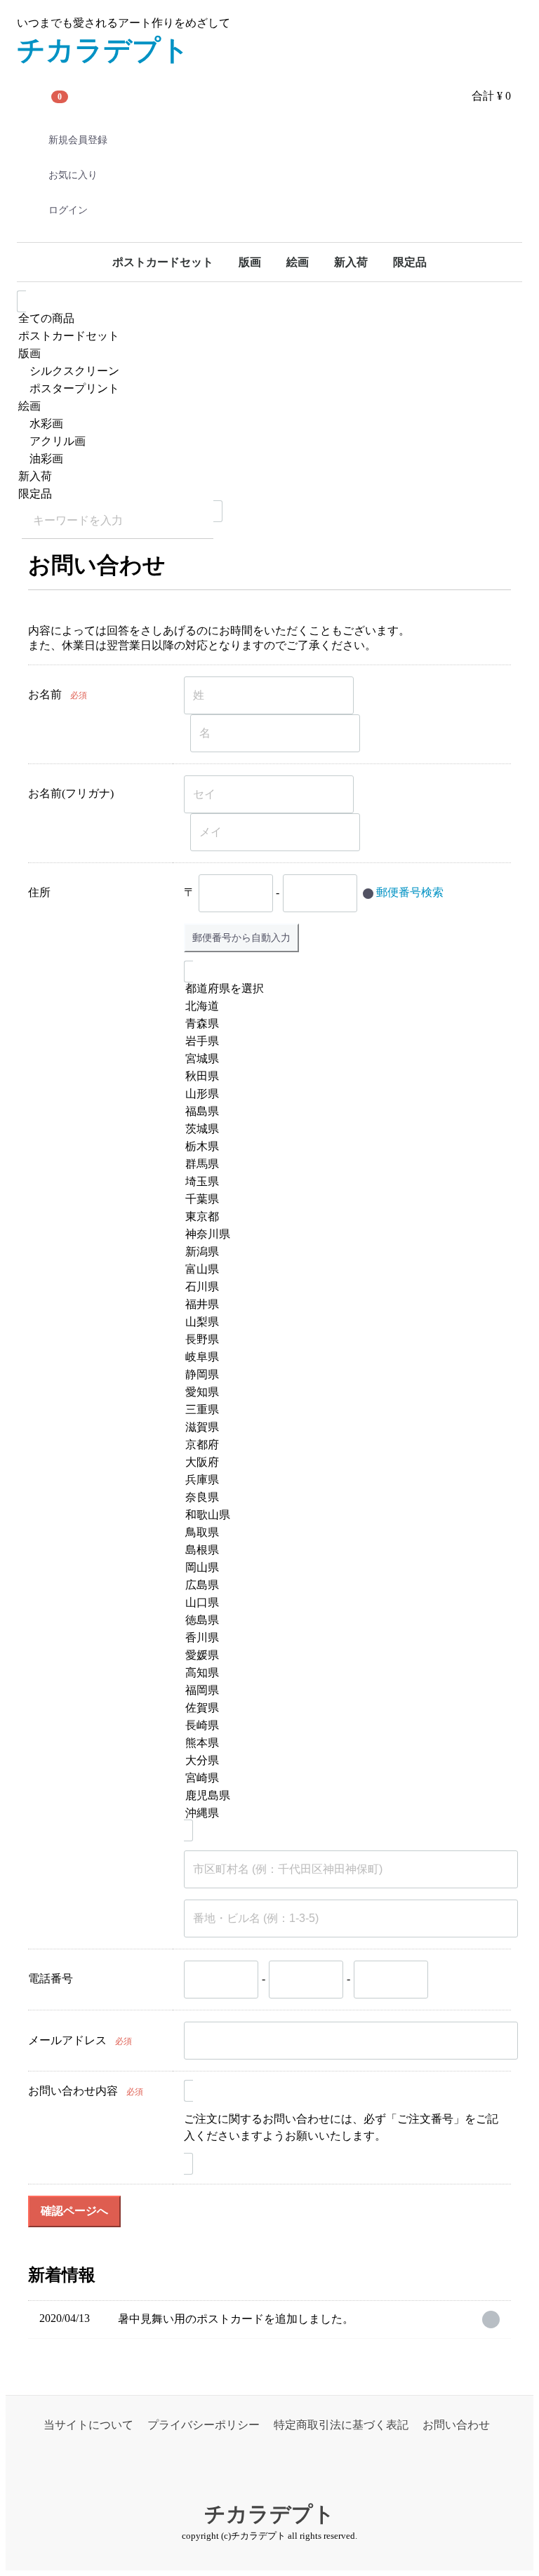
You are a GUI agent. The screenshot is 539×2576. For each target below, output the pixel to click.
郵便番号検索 (410, 892)
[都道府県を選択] (342, 989)
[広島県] (342, 1586)
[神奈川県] (342, 1235)
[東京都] (342, 1217)
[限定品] (269, 494)
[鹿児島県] (342, 1796)
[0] (34, 96)
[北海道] (342, 1007)
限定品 (410, 262)
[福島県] (342, 1112)
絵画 (298, 262)
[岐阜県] (342, 1357)
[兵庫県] (342, 1480)
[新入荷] (269, 477)
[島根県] (342, 1550)
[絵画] (269, 407)
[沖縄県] (342, 1814)
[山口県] (342, 1603)
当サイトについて (88, 2425)
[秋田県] (342, 1077)
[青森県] (342, 1024)
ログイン (68, 210)
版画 (250, 262)
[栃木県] (342, 1147)
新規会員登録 (78, 140)
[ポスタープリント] (269, 389)
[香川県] (342, 1638)
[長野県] (342, 1340)
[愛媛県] (342, 1656)
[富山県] (342, 1270)
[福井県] (342, 1305)
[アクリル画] (269, 442)
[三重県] (342, 1410)
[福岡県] (342, 1691)
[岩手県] (342, 1042)
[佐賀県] (342, 1708)
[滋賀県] (342, 1428)
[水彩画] (269, 424)
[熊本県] (342, 1743)
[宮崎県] (342, 1778)
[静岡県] (342, 1375)
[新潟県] (342, 1252)
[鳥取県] (342, 1533)
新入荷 (351, 262)
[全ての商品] (269, 319)
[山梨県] (342, 1322)
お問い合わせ (456, 2425)
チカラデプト (103, 50)
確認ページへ (74, 2211)
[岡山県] (342, 1568)
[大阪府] (342, 1463)
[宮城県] (342, 1059)
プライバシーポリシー (204, 2425)
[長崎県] (342, 1726)
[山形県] (342, 1094)
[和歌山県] (342, 1515)
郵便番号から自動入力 (241, 937)
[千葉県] (342, 1200)
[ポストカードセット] (269, 336)
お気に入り (73, 175)
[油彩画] (269, 459)
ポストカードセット (163, 262)
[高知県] (342, 1673)
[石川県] (342, 1287)
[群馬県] (342, 1164)
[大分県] (342, 1761)
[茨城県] (342, 1129)
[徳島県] (342, 1621)
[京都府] (342, 1445)
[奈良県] (342, 1498)
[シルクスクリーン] (269, 372)
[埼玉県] (342, 1182)
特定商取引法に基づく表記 (341, 2425)
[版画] (269, 354)
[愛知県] (342, 1393)
